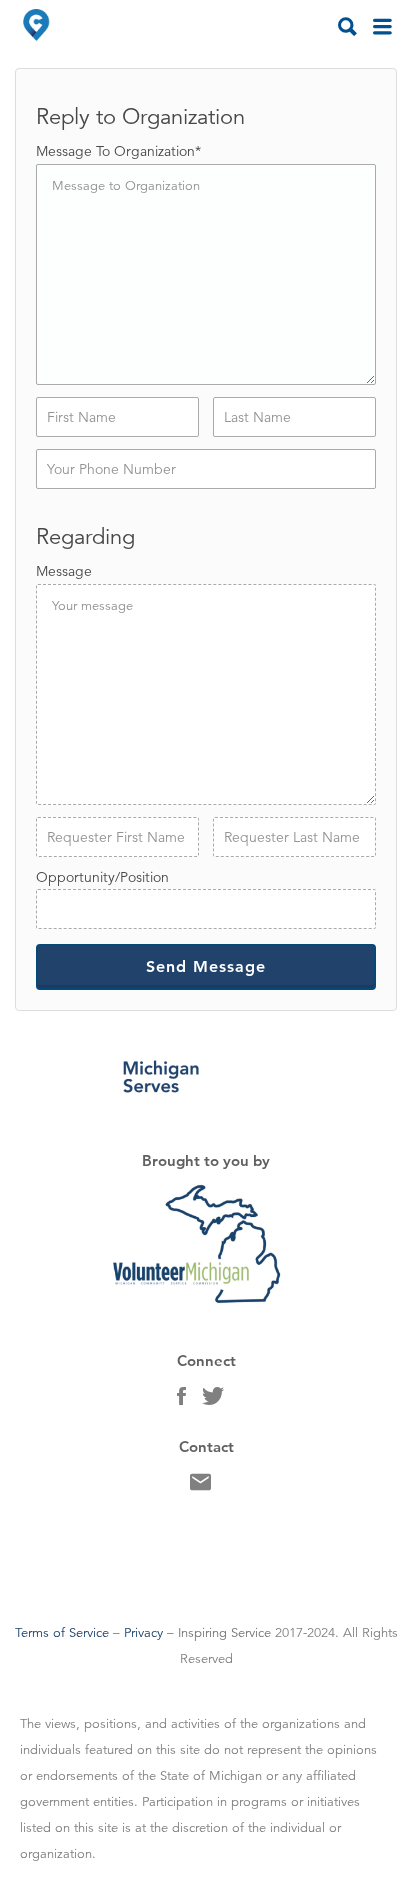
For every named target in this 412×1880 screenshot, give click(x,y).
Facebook (181, 1401)
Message (64, 571)
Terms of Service (62, 1633)
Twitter (213, 1401)
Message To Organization (118, 151)
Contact (200, 1487)
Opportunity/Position (102, 877)
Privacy (143, 1633)
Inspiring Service (224, 1633)
